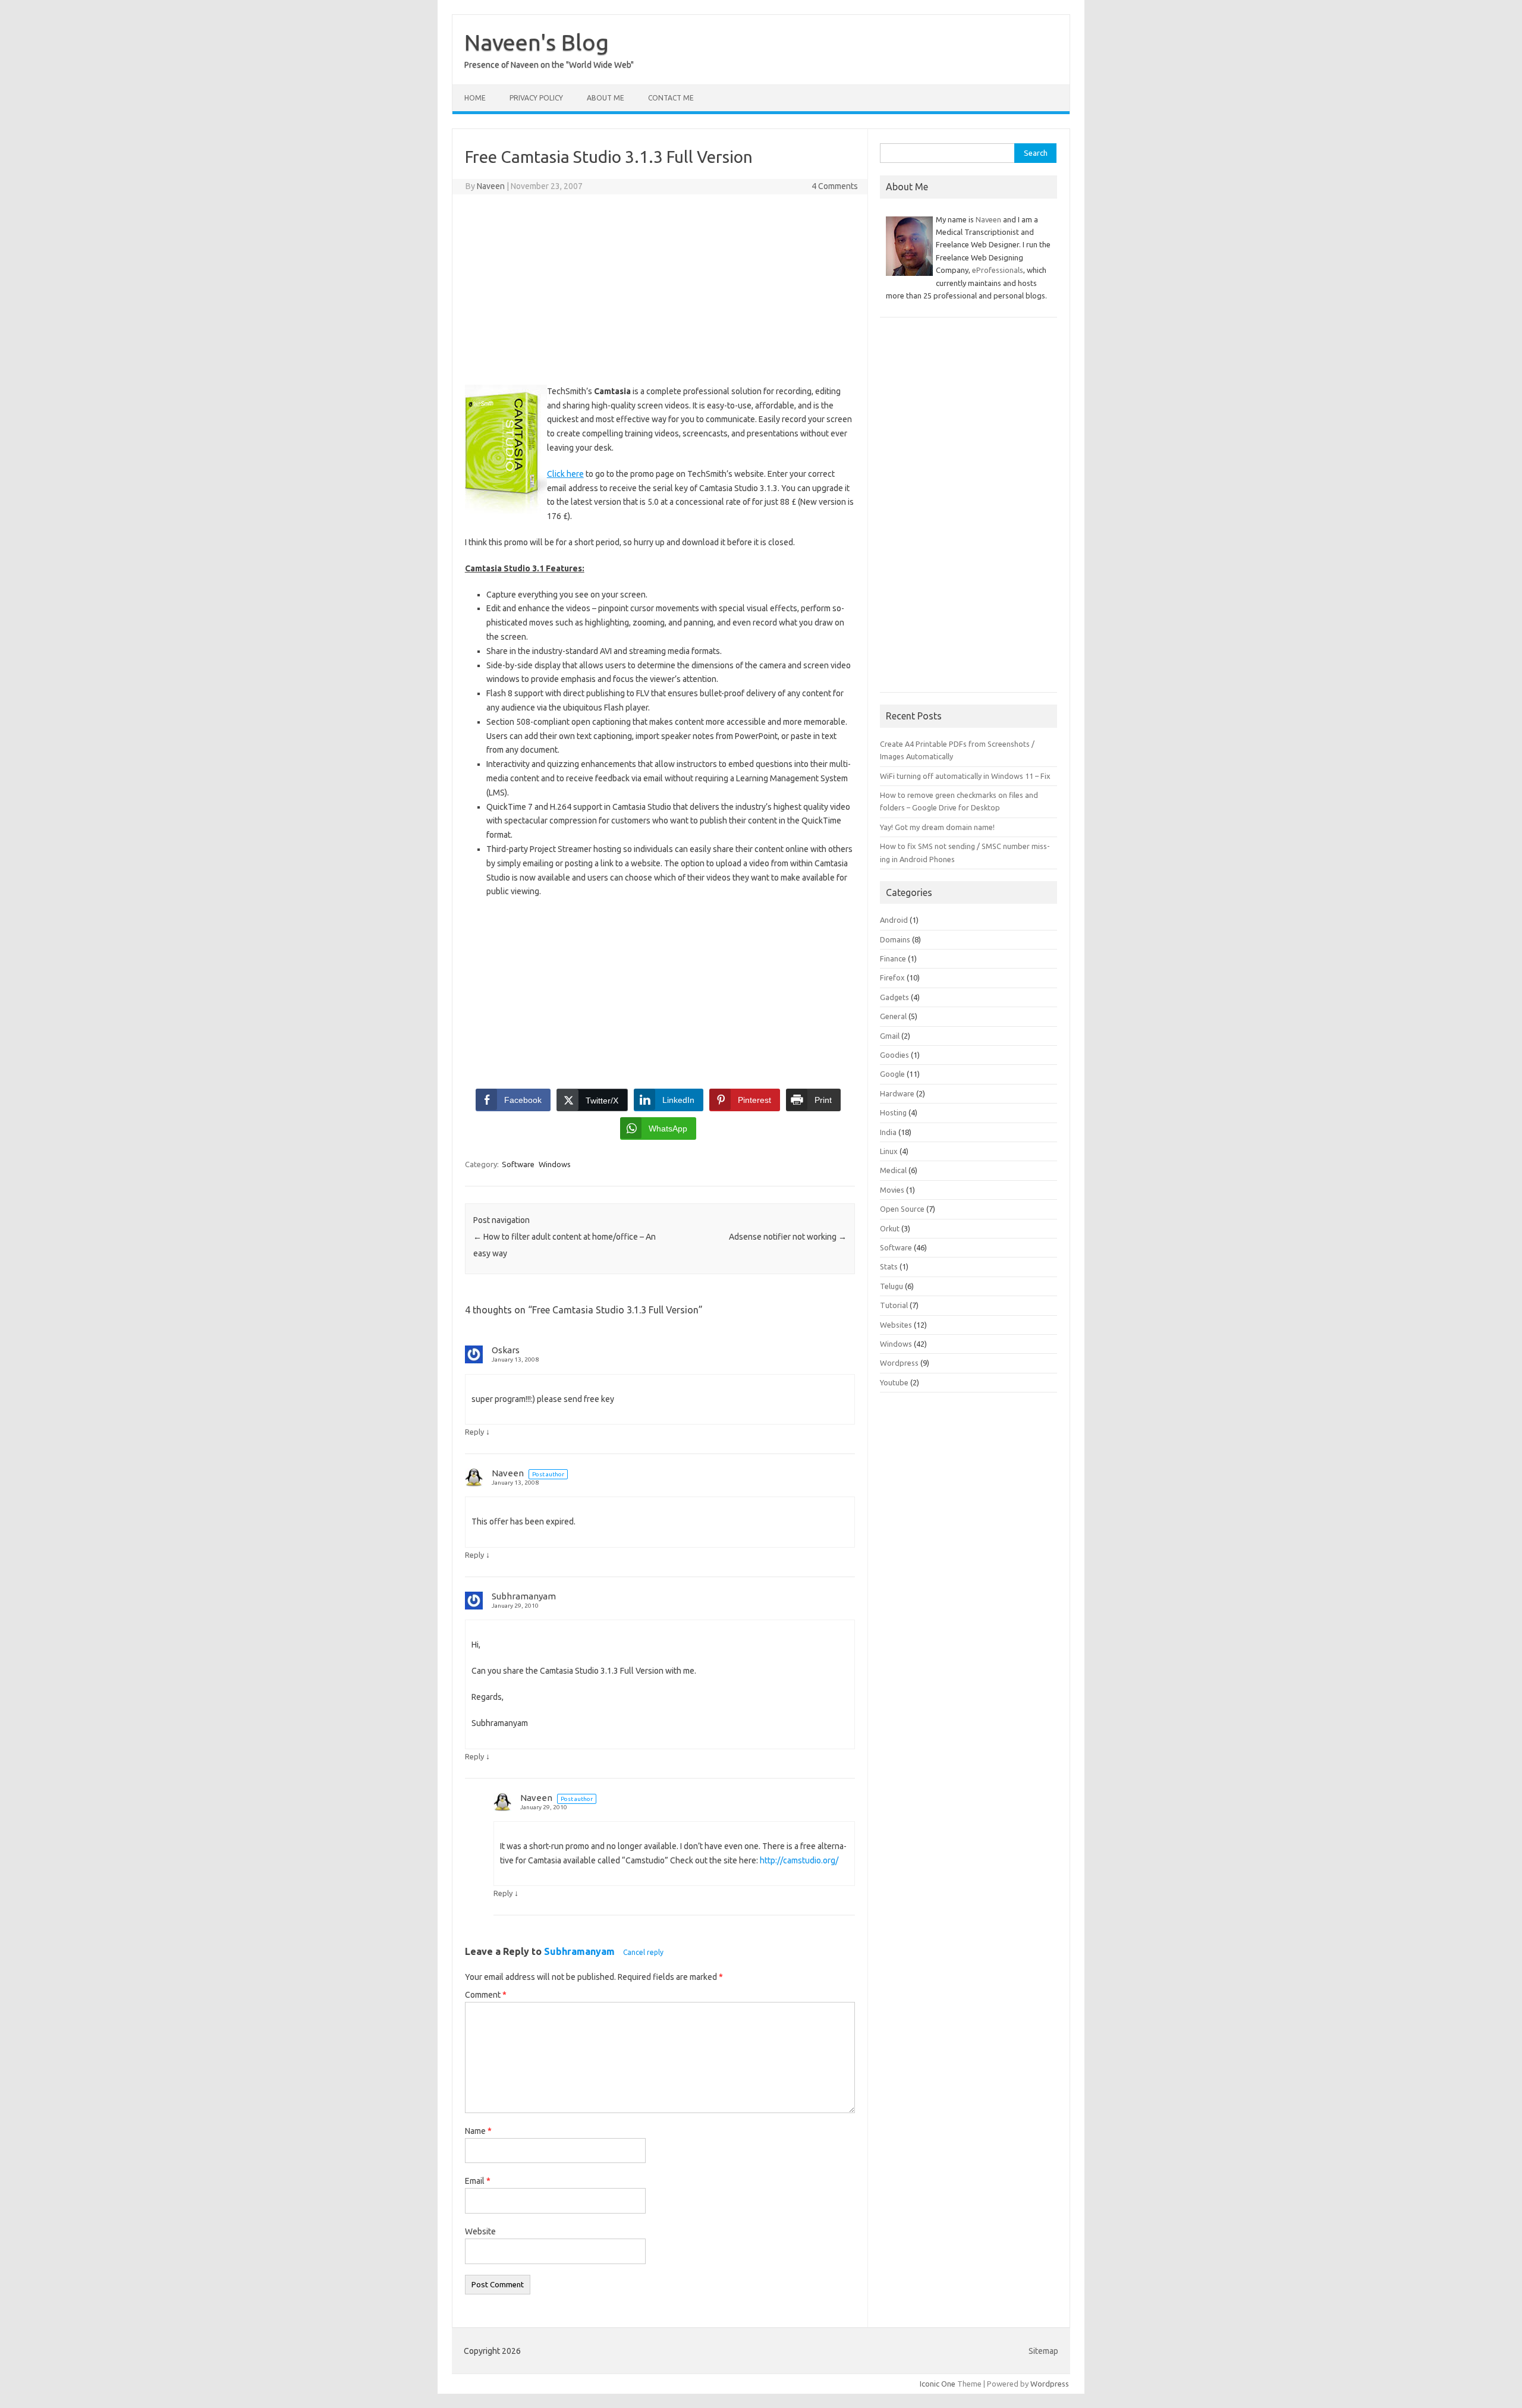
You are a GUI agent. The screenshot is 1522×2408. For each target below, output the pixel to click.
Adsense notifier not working (788, 1237)
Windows (555, 1164)
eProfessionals (998, 270)
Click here (565, 474)
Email (478, 2181)
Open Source (902, 1209)
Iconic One (938, 2384)
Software (518, 1164)
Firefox (892, 977)
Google (892, 1074)
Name (478, 2131)
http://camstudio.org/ (799, 1860)
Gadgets (894, 997)
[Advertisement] (660, 290)
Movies (892, 1190)
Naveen (491, 186)
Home (475, 98)
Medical (893, 1170)
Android (894, 920)
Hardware (897, 1093)
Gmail (890, 1036)
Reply (474, 1432)
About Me (606, 98)
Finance (893, 958)
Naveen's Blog (537, 42)
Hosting (893, 1112)
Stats (889, 1266)
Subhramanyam (579, 1951)
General (893, 1016)
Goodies (894, 1055)
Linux (889, 1151)
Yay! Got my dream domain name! (937, 827)
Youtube (894, 1382)
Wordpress (899, 1363)
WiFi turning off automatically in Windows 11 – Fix (965, 776)
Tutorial (894, 1305)
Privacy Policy (536, 98)
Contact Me (671, 98)
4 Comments (835, 186)
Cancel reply (643, 1952)
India (888, 1132)
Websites (896, 1325)
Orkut (890, 1228)
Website (480, 2231)
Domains (895, 939)
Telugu (891, 1286)
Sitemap (1043, 2351)
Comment (486, 1995)
